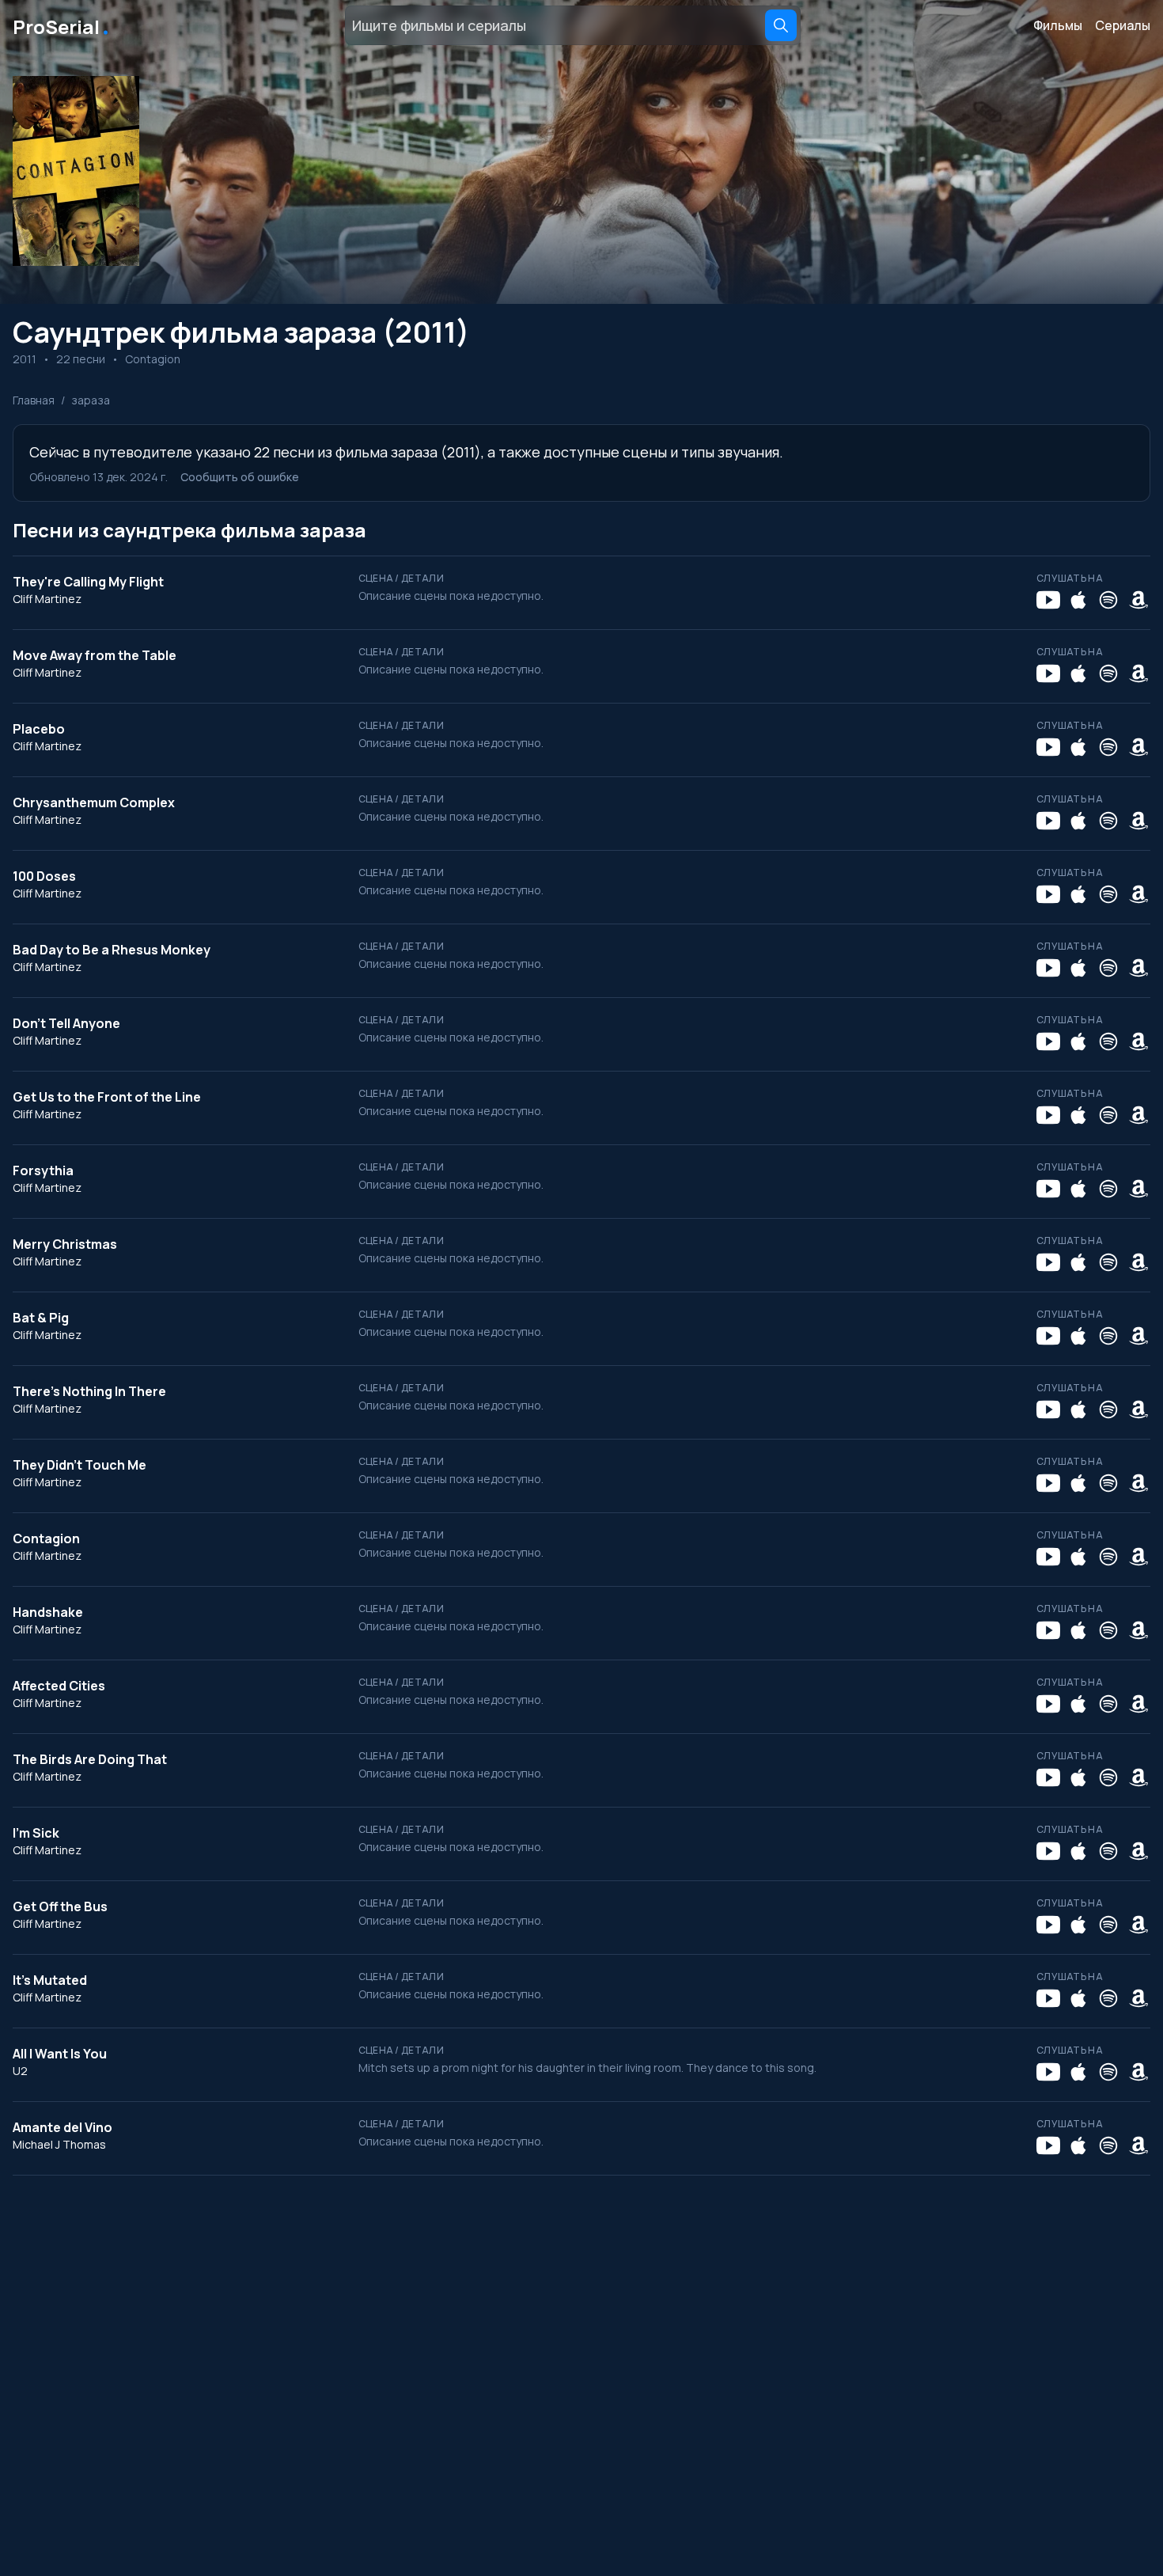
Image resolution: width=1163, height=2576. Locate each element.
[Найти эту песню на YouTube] (1048, 600)
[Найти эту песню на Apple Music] (1078, 600)
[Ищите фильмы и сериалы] (781, 25)
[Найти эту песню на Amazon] (1138, 600)
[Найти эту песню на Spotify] (1108, 600)
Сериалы (1123, 25)
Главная (34, 400)
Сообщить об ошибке (240, 477)
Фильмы (1058, 25)
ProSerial (62, 25)
